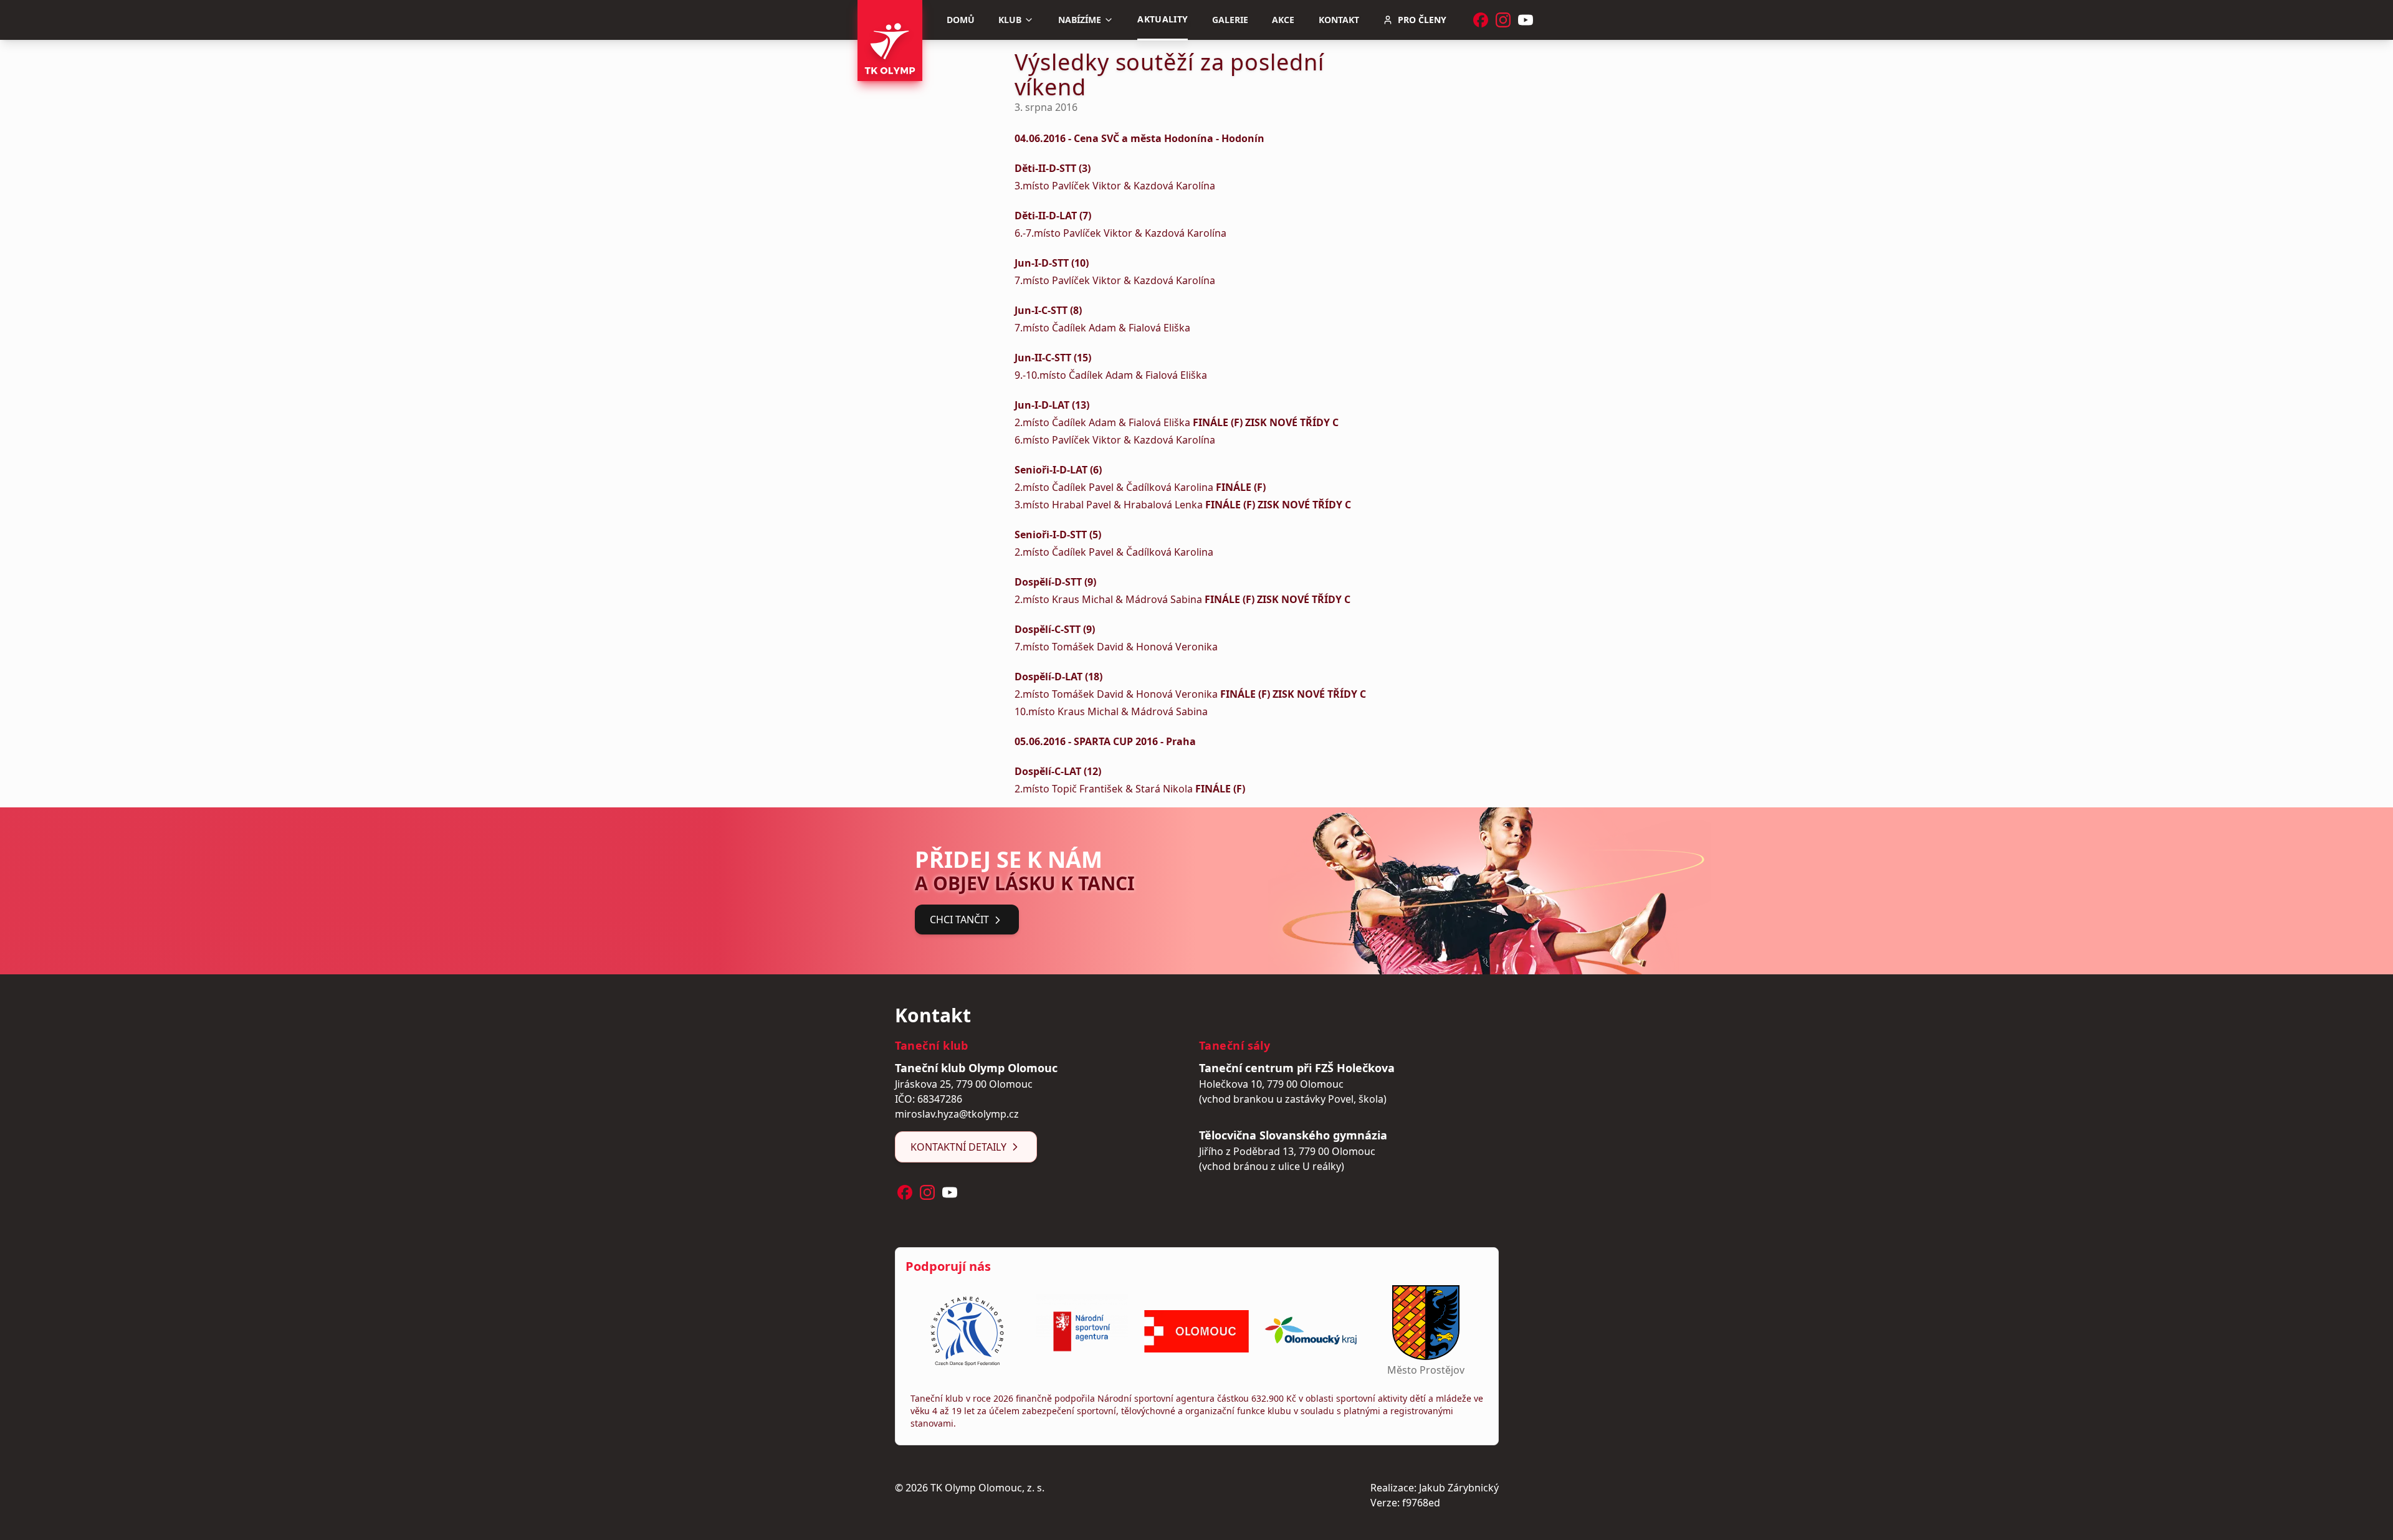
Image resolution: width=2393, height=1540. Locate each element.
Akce (1283, 20)
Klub (1010, 20)
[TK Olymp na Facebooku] (1481, 20)
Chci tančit (959, 920)
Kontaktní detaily (958, 1147)
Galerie (1230, 20)
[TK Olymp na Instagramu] (1503, 20)
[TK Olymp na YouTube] (1526, 20)
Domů (961, 20)
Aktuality (1163, 19)
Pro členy (1422, 20)
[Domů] (890, 40)
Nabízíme (1080, 20)
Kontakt (1339, 20)
